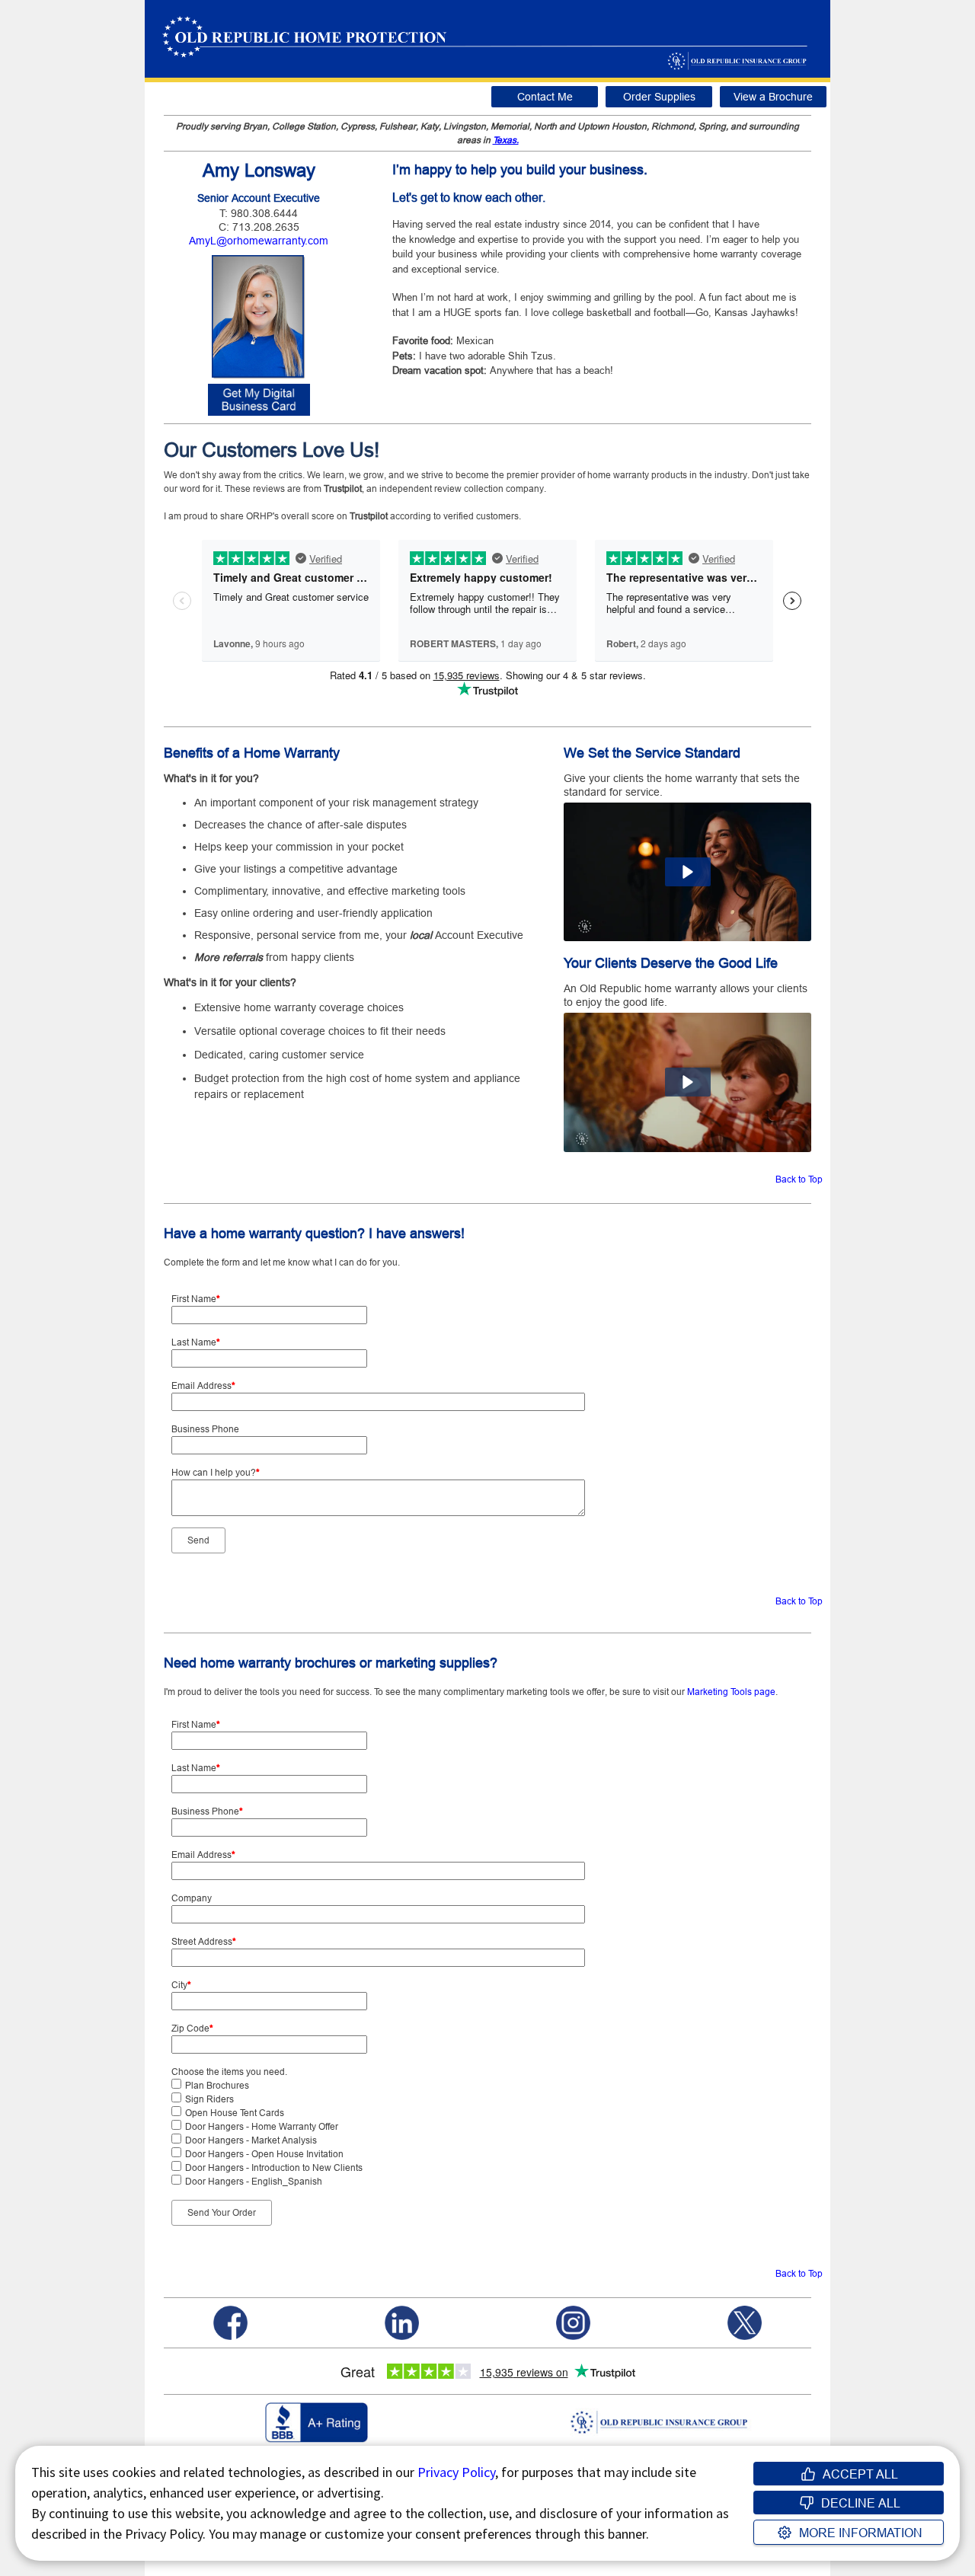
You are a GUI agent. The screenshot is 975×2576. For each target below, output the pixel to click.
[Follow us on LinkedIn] (402, 2322)
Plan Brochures (217, 2085)
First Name (196, 1299)
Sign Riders (209, 2099)
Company (192, 1898)
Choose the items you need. (229, 2072)
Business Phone (205, 1429)
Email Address (203, 1385)
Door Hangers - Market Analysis (251, 2140)
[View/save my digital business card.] (259, 399)
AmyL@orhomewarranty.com (259, 241)
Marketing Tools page (731, 1692)
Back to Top (799, 1179)
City (181, 1985)
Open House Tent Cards (235, 2113)
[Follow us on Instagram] (573, 2322)
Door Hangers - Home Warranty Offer (262, 2126)
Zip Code (192, 2028)
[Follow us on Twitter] (745, 2322)
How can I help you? (216, 1472)
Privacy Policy (456, 2472)
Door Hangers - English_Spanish (254, 2181)
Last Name (196, 1342)
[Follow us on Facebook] (230, 2322)
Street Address (204, 1941)
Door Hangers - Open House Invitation (264, 2154)
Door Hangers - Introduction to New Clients (274, 2167)
